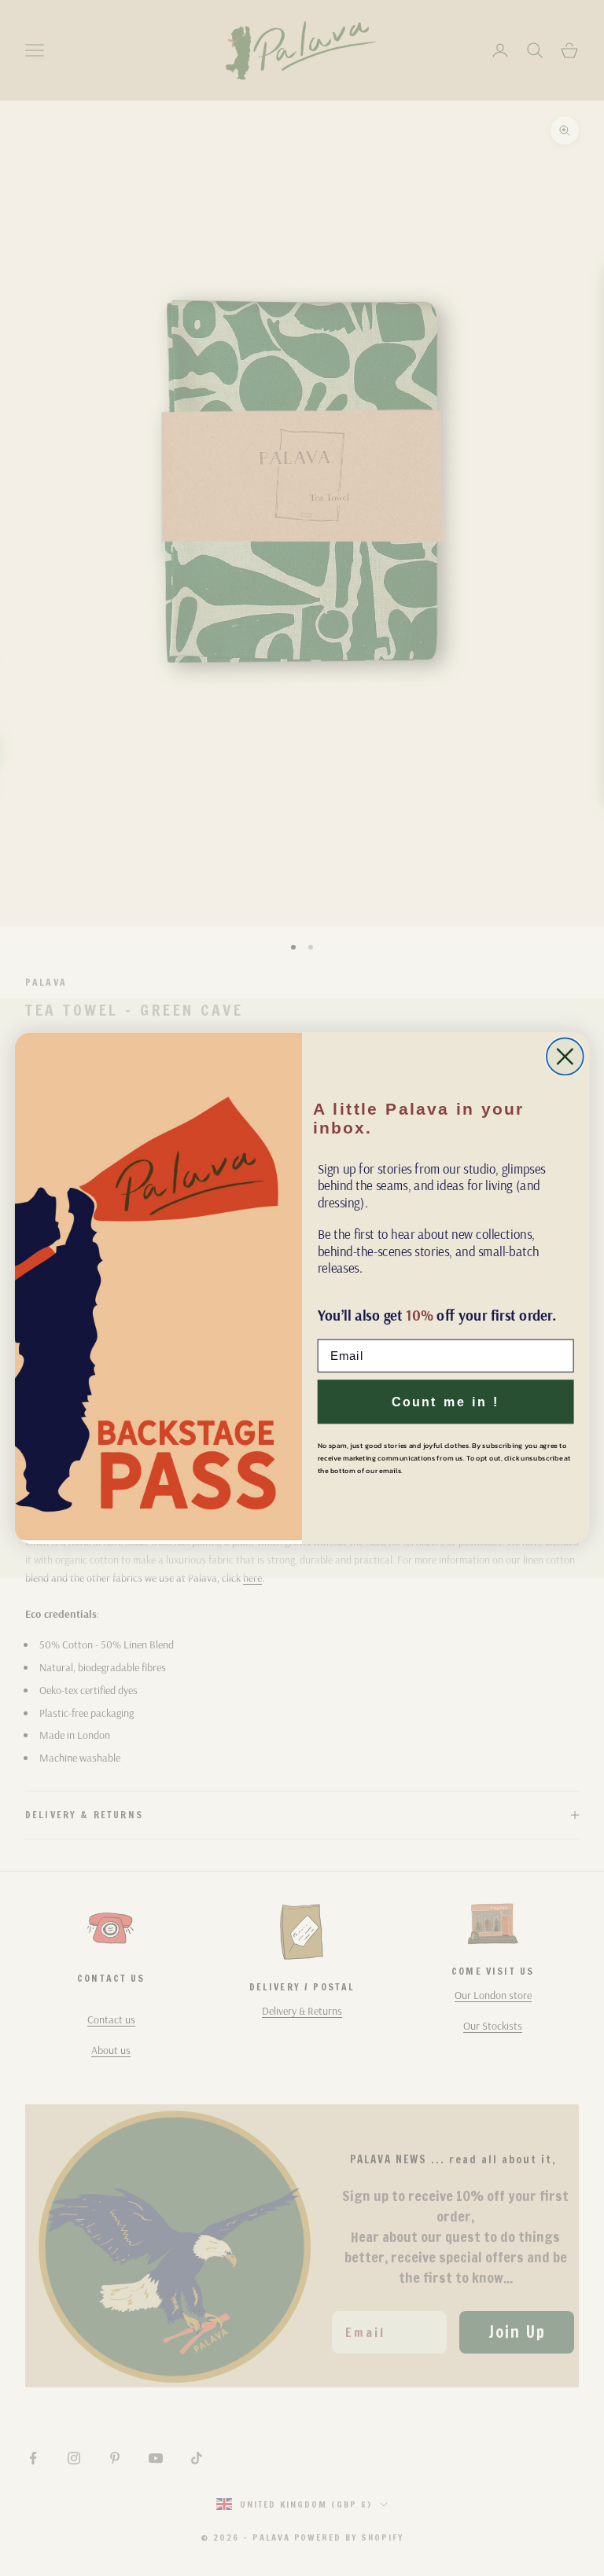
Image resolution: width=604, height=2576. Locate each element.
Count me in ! (446, 1402)
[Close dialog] (565, 1056)
